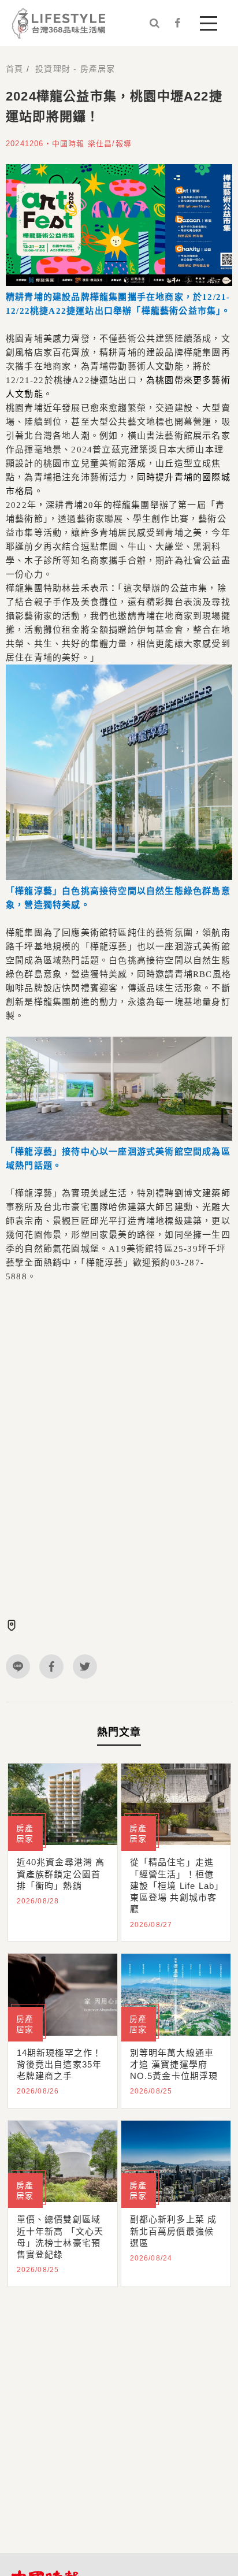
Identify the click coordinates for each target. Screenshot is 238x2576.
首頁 (14, 69)
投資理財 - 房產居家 (75, 69)
